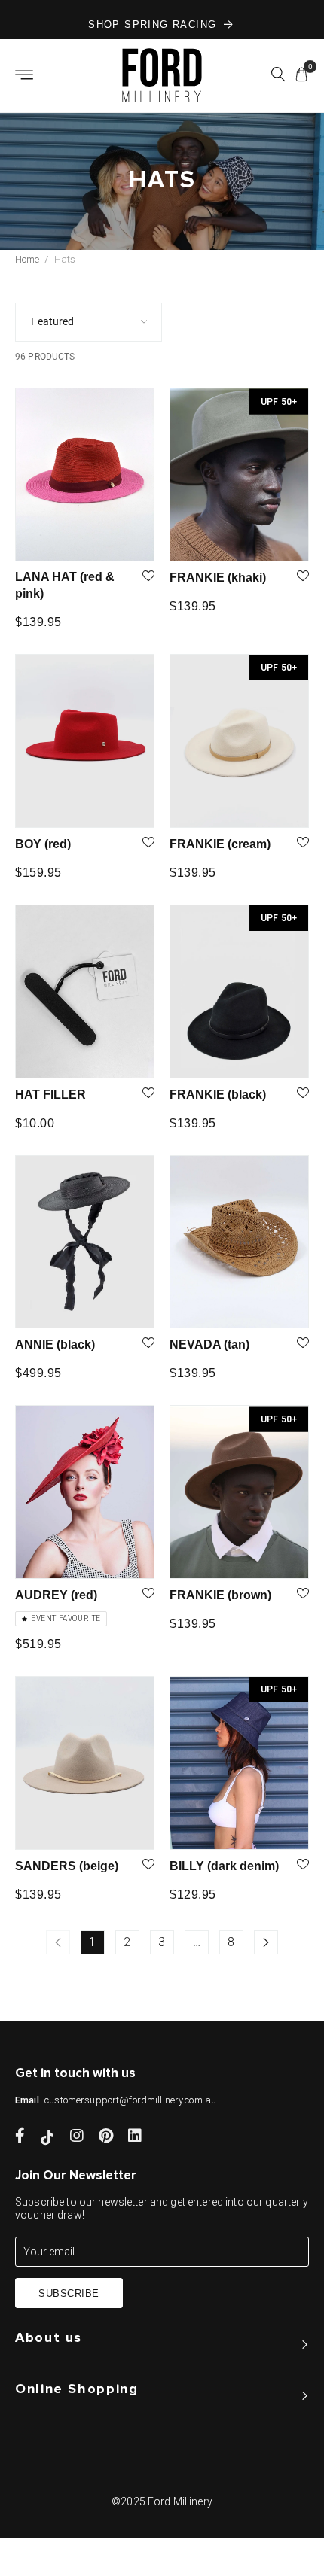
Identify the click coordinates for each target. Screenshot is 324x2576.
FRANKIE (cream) (220, 844)
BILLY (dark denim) (224, 1866)
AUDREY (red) (56, 1595)
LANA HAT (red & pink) (65, 585)
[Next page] (266, 1942)
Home (27, 259)
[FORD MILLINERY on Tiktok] (47, 2137)
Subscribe (69, 2293)
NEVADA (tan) (209, 1344)
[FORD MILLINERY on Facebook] (20, 2137)
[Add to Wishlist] (148, 577)
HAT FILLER (50, 1095)
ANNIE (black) (55, 1344)
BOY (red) (43, 844)
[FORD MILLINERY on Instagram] (77, 2137)
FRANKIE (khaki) (218, 578)
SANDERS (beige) (67, 1866)
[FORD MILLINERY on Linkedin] (135, 2137)
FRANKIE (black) (218, 1095)
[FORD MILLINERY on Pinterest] (106, 2137)
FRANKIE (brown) (220, 1595)
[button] (278, 77)
